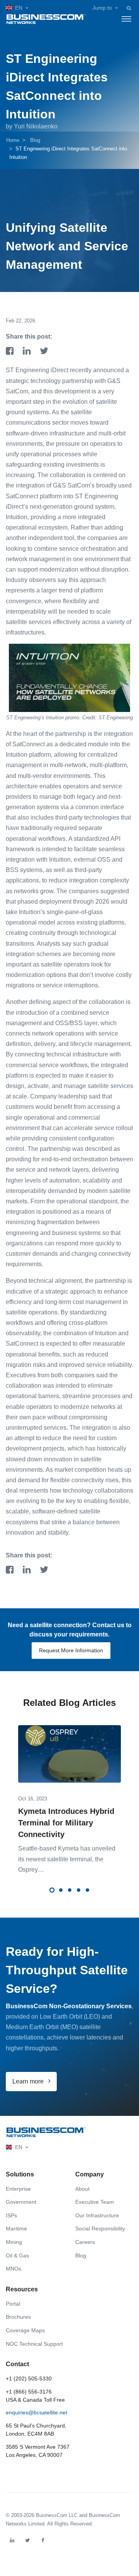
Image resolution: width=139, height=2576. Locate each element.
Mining (14, 2242)
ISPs (11, 2215)
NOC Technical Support (34, 2344)
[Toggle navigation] (126, 19)
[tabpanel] (69, 1794)
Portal (13, 2304)
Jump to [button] (102, 8)
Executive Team (95, 2202)
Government (21, 2202)
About (82, 2189)
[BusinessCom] (46, 19)
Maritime (16, 2228)
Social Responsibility (100, 2228)
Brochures (18, 2317)
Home (13, 140)
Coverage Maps (25, 2330)
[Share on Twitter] (44, 352)
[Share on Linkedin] (28, 352)
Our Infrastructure (97, 2215)
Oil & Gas (17, 2255)
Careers (85, 2242)
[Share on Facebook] (11, 352)
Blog (35, 140)
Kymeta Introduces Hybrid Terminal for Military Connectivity (66, 1823)
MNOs (14, 2269)
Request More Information (71, 1650)
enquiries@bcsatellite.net (36, 2412)
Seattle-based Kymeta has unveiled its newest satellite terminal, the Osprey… (67, 1859)
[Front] (46, 2132)
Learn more (29, 2081)
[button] (17, 8)
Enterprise (18, 2189)
